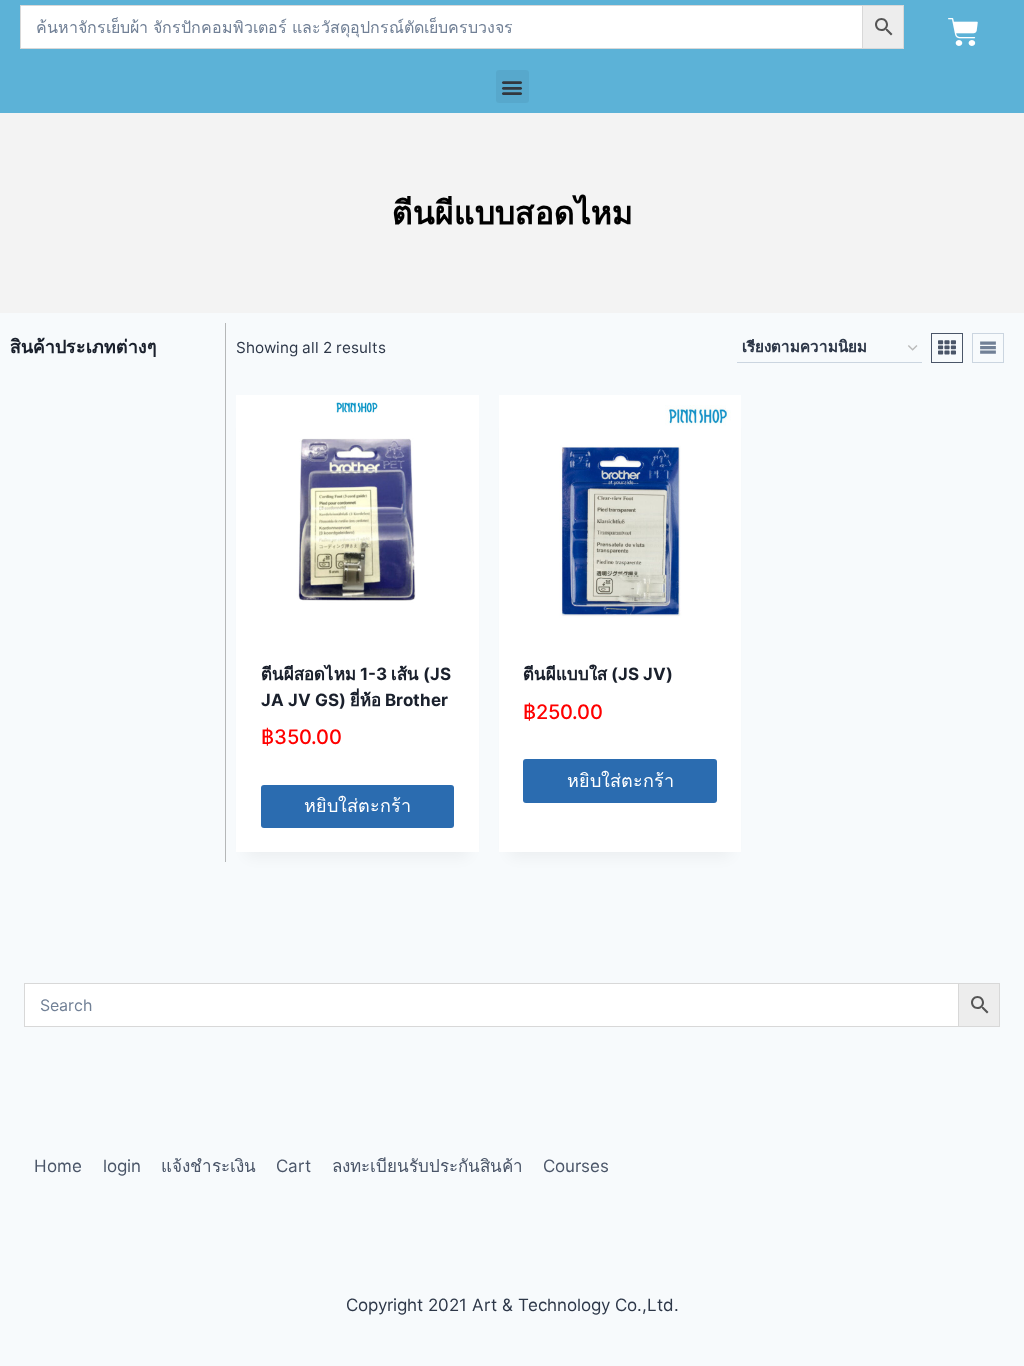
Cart (293, 1166)
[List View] (988, 348)
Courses (576, 1166)
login (122, 1166)
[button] (512, 86)
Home (58, 1166)
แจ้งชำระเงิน (208, 1166)
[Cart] (963, 32)
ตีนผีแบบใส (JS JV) (598, 674)
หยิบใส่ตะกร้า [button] (357, 805)
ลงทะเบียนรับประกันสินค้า (427, 1166)
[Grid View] (947, 348)
